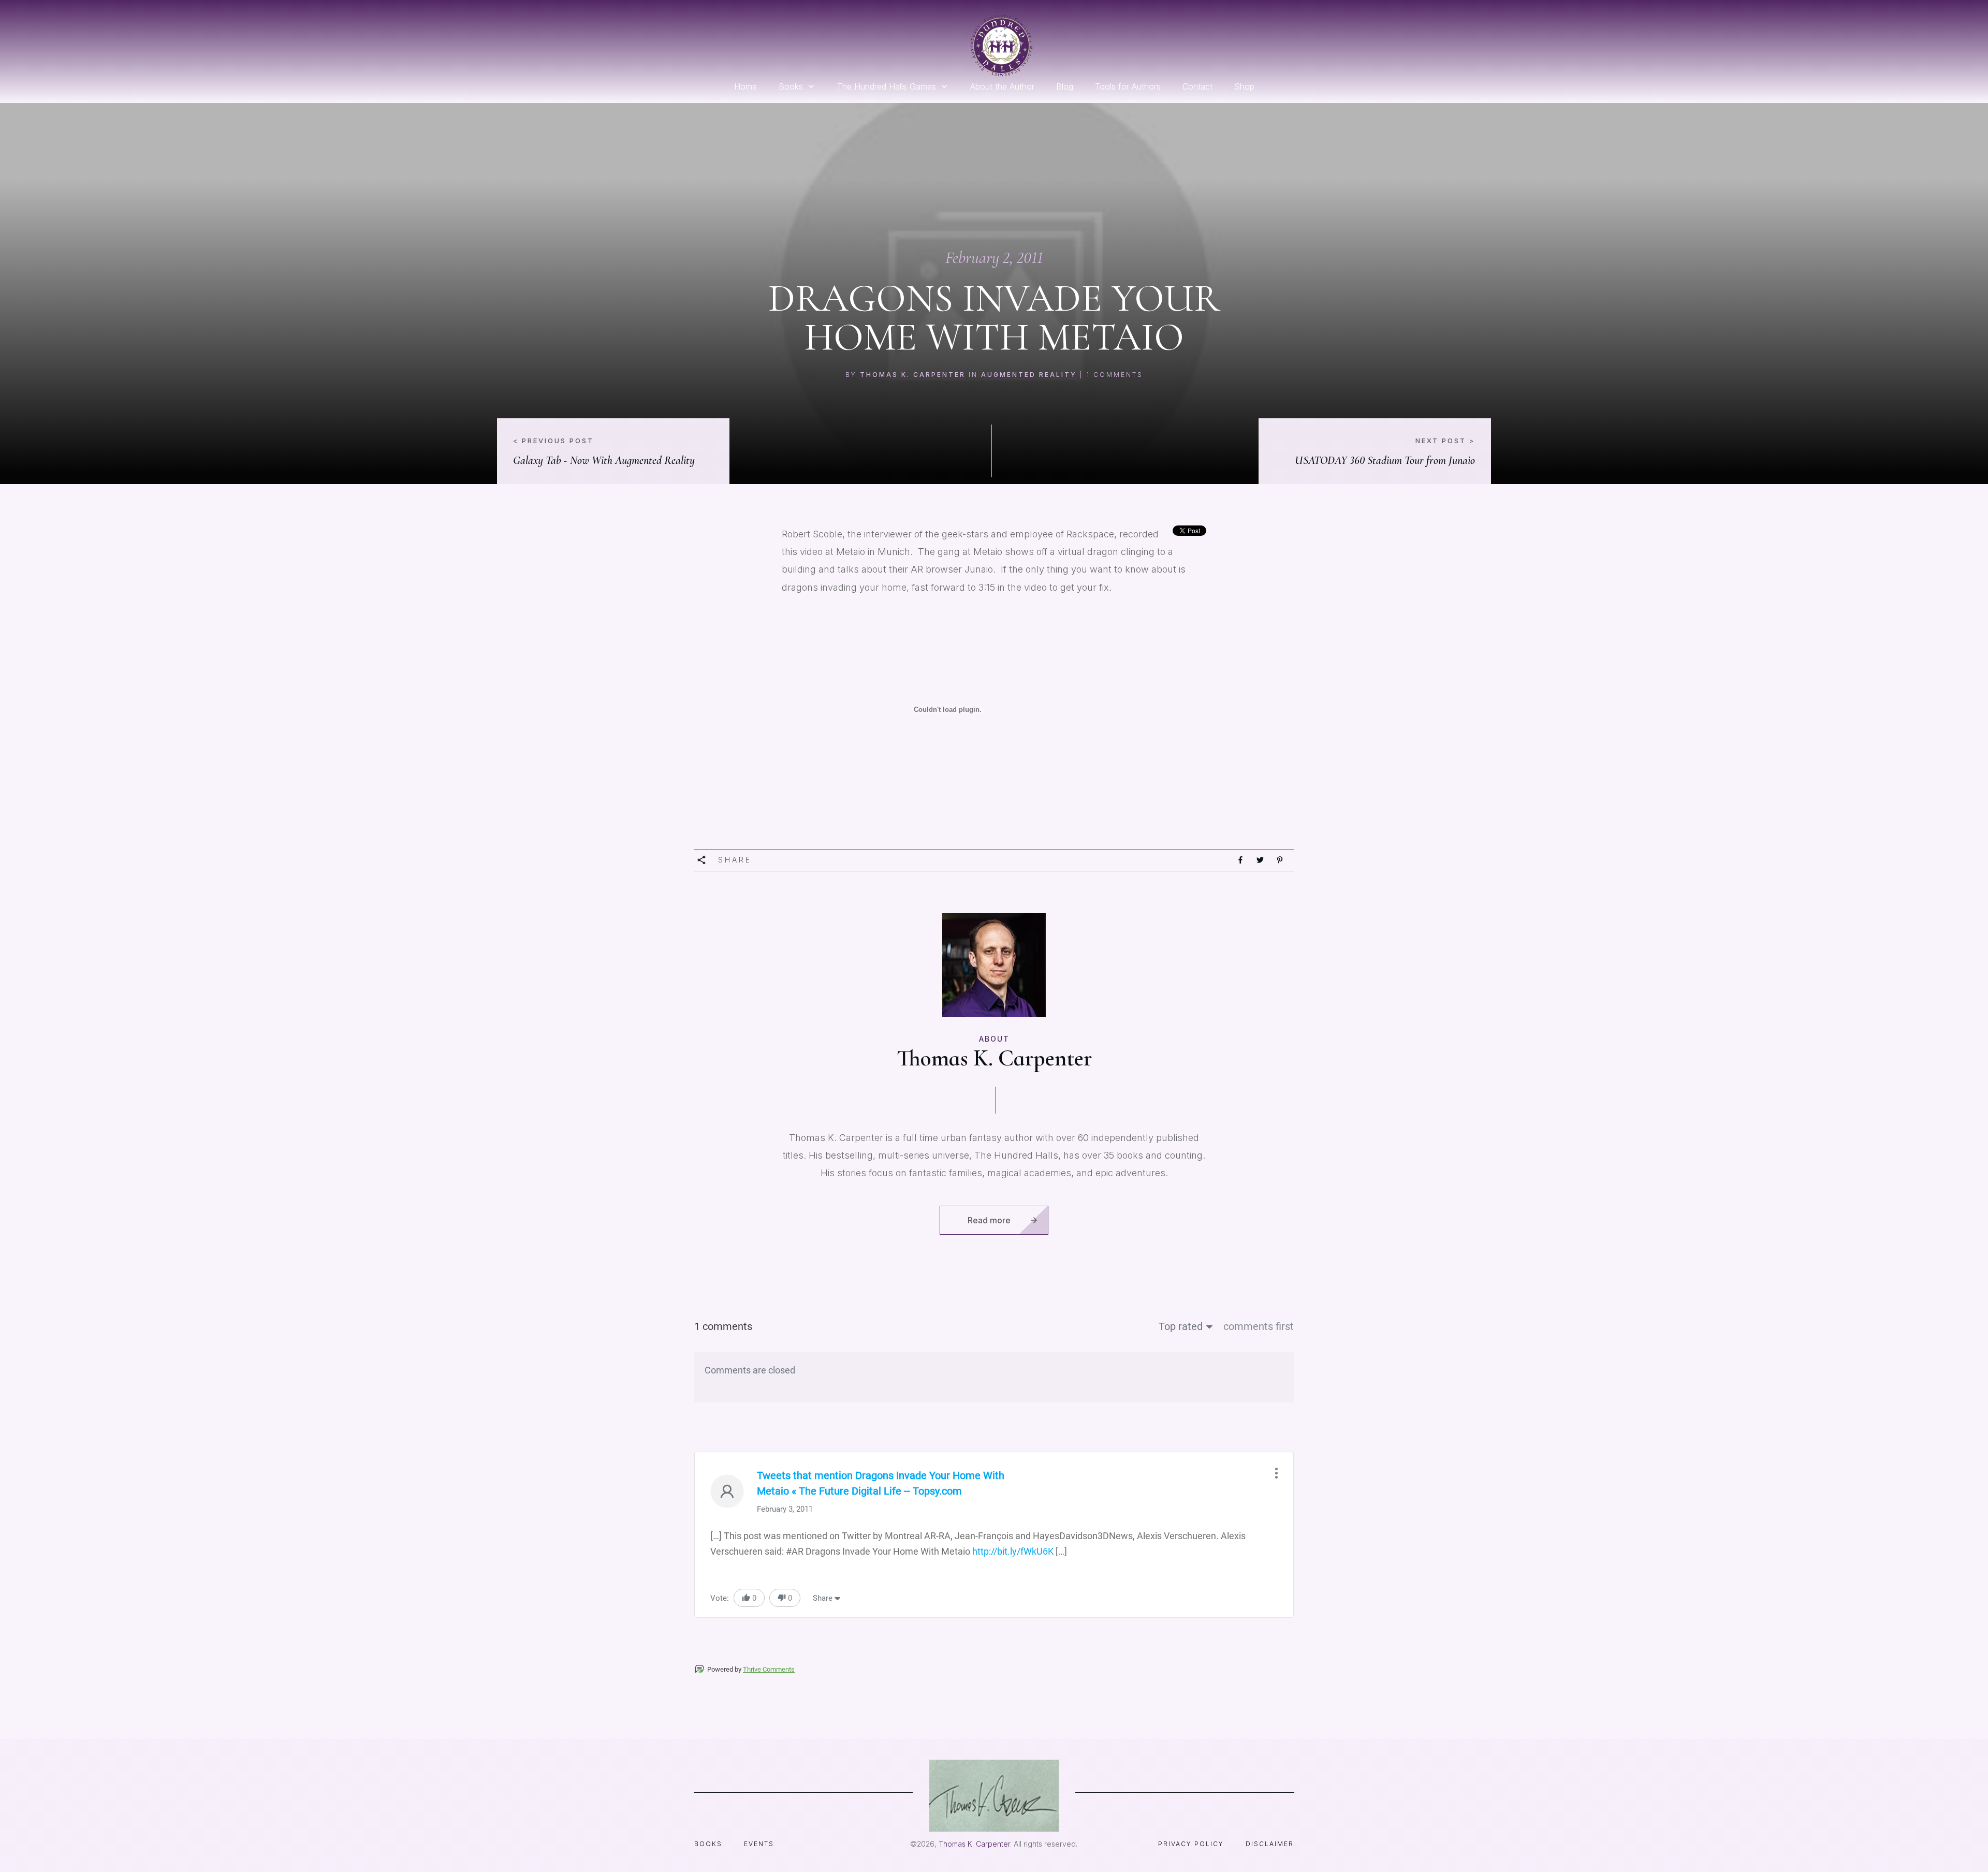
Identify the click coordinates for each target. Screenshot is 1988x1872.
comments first (1259, 1326)
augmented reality (1029, 375)
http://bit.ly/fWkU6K (1013, 1551)
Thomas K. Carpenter (913, 375)
